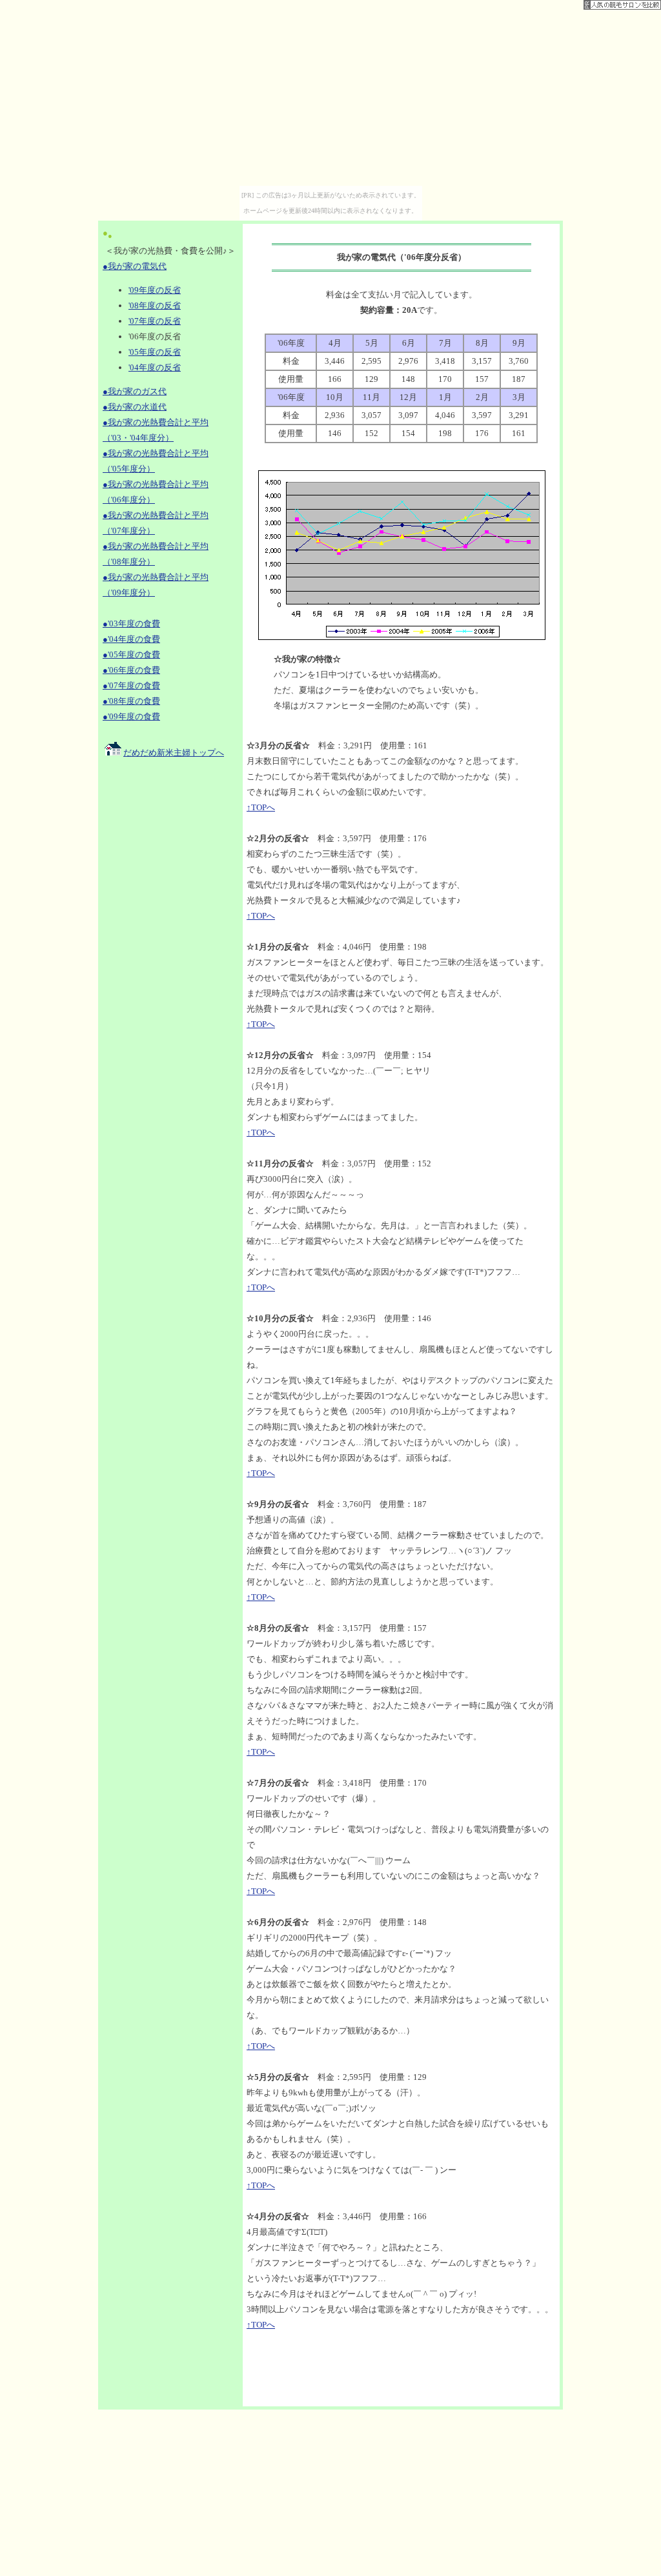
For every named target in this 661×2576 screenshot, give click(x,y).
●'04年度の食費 (131, 639)
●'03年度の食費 (131, 624)
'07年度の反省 (155, 321)
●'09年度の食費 (131, 716)
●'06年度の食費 (131, 670)
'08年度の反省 (155, 305)
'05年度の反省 (155, 352)
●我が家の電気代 (135, 266)
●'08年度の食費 (131, 701)
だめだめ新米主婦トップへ (174, 753)
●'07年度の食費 (131, 685)
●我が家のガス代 (135, 391)
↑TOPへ (261, 807)
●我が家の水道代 (135, 407)
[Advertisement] (170, 970)
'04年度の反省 (155, 367)
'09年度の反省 (155, 290)
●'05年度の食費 (131, 654)
